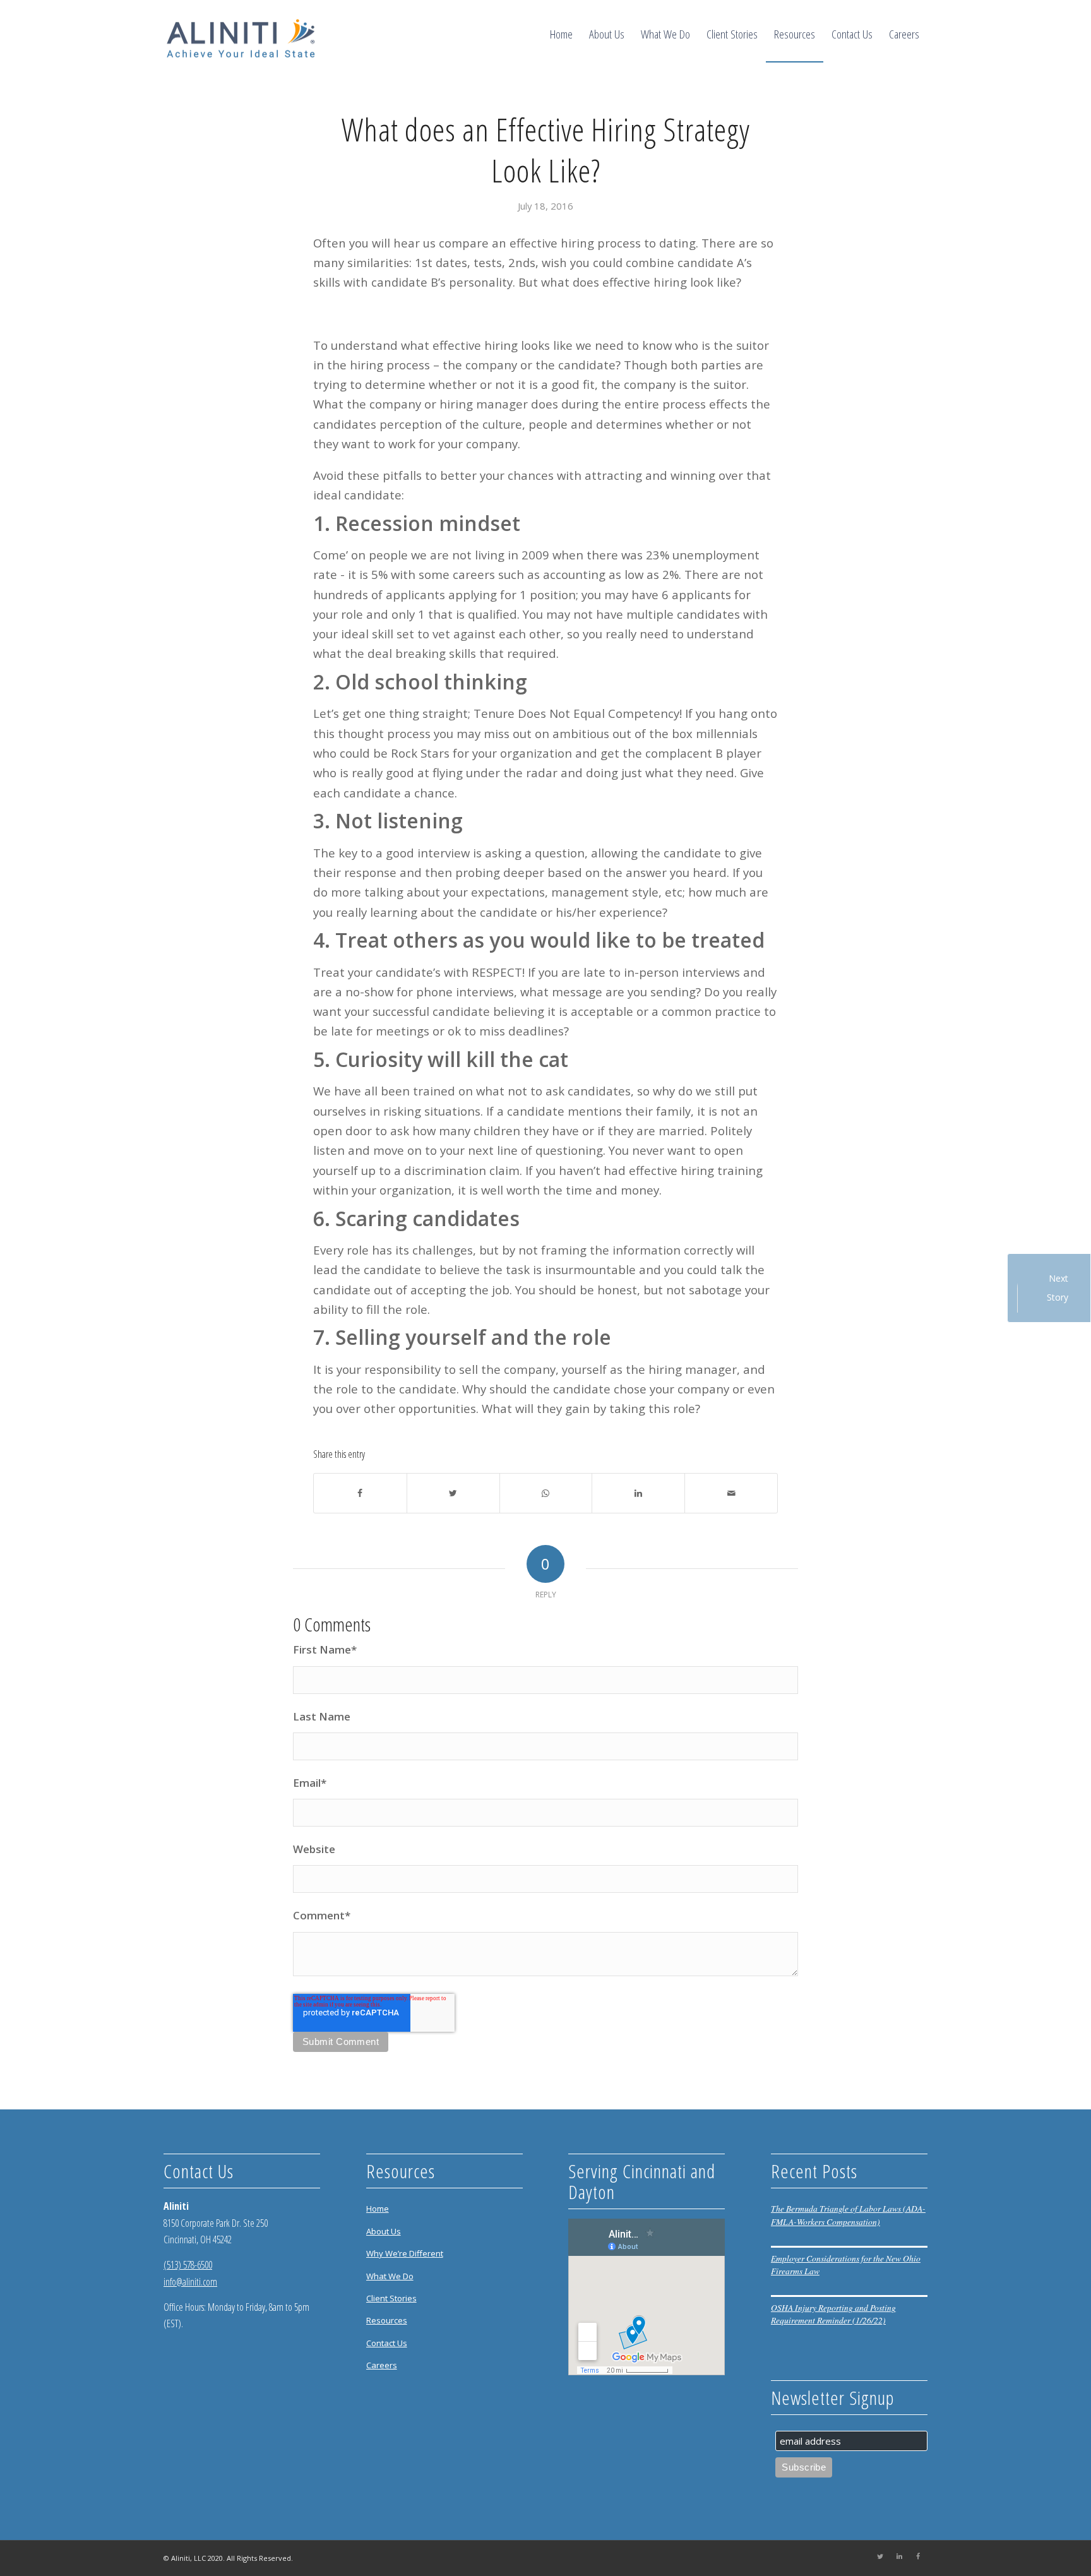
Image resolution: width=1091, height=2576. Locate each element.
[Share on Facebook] (360, 1493)
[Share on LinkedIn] (638, 1493)
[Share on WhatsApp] (546, 1493)
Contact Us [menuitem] (387, 2343)
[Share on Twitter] (453, 1493)
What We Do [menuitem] (390, 2276)
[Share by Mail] (731, 1493)
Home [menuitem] (378, 2209)
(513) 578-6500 (188, 2265)
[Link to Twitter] (880, 2556)
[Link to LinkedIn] (899, 2556)
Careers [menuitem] (382, 2365)
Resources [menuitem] (387, 2320)
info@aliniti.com (190, 2282)
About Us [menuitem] (384, 2231)
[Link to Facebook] (918, 2556)
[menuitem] (561, 34)
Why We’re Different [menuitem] (405, 2253)
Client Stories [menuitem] (391, 2298)
